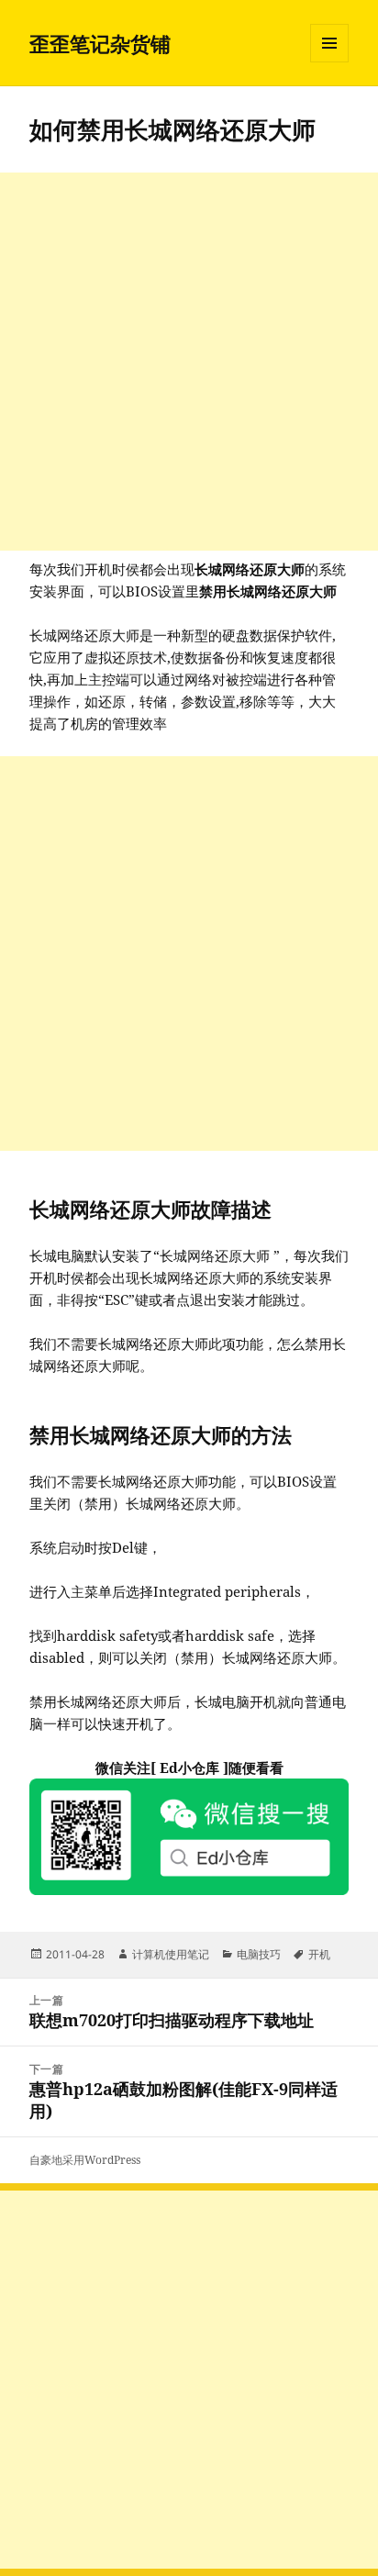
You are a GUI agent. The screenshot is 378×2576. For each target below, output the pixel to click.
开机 (319, 1954)
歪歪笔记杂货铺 (100, 43)
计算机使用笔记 (171, 1954)
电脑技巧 (259, 1954)
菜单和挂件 (329, 62)
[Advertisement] (189, 362)
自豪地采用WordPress (85, 2160)
